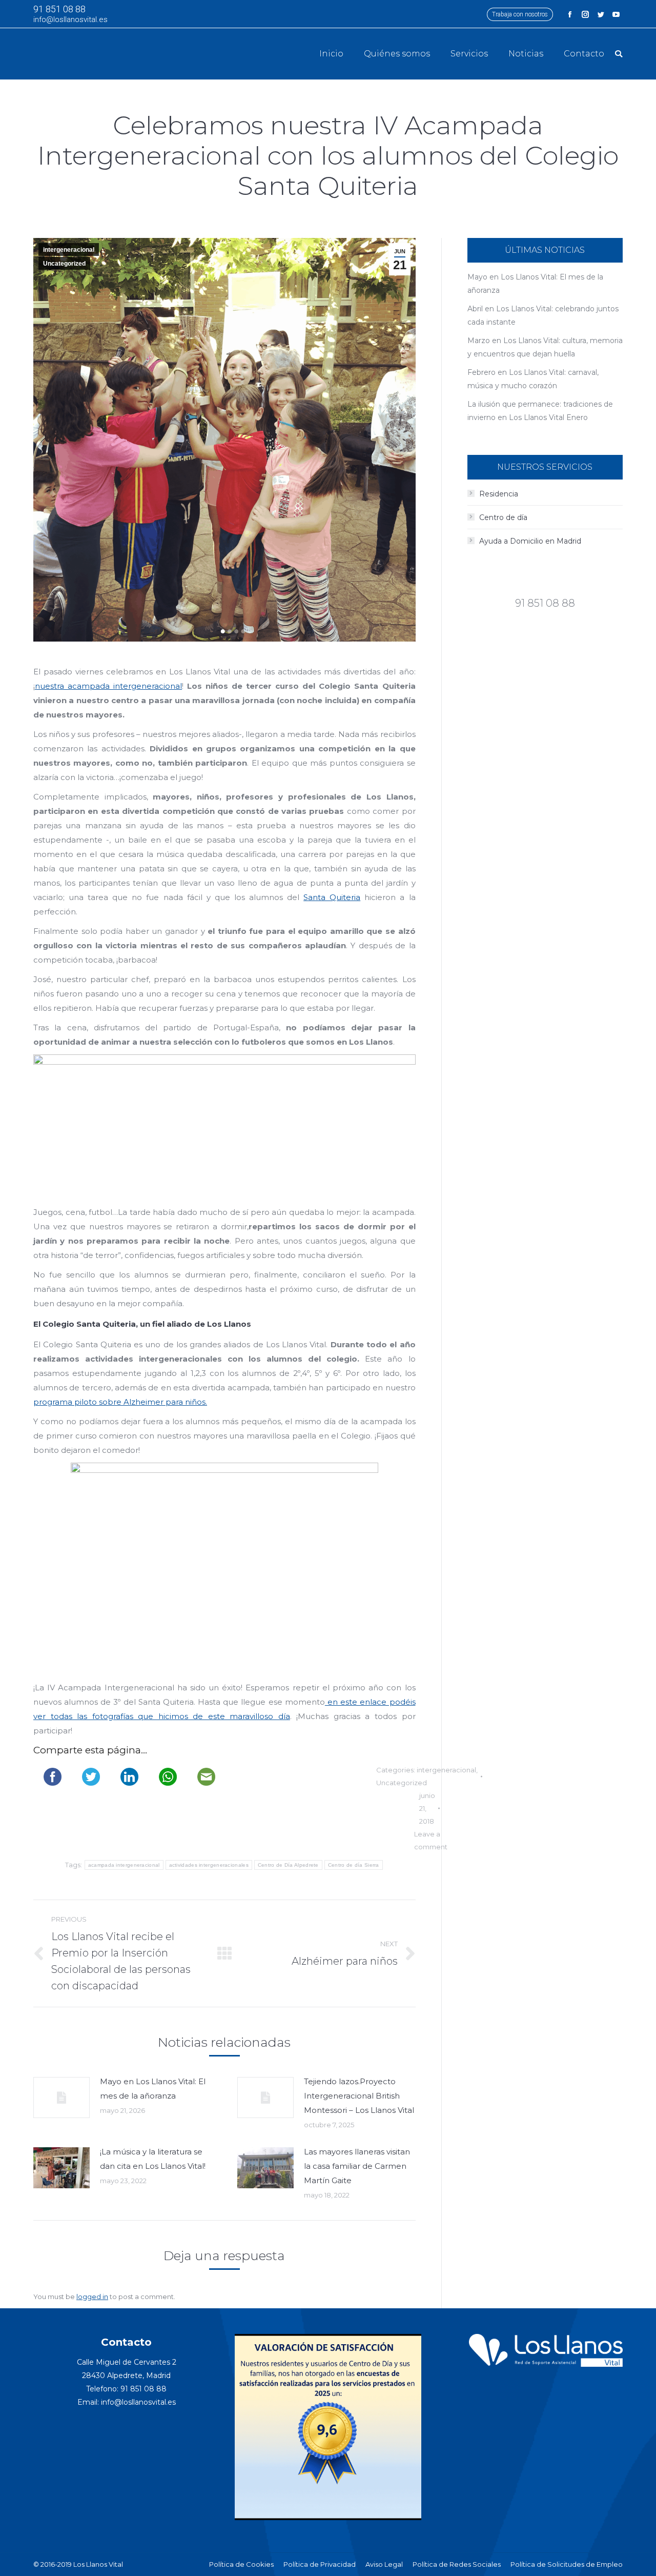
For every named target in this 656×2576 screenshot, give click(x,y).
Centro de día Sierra (354, 1865)
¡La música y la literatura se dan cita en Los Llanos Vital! (153, 2159)
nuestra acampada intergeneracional (108, 686)
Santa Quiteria (332, 897)
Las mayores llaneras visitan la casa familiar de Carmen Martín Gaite (357, 2166)
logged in (92, 2297)
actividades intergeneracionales (209, 1865)
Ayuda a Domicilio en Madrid (530, 541)
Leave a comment (431, 1840)
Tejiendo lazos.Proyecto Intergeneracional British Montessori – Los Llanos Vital (359, 2096)
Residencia (499, 494)
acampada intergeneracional (124, 1865)
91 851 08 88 (59, 9)
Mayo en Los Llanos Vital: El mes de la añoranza (153, 2089)
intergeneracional (69, 250)
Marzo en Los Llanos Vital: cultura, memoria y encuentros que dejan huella (545, 347)
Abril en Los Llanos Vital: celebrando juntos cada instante (543, 315)
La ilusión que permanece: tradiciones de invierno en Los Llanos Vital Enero (540, 411)
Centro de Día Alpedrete (288, 1865)
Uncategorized (64, 264)
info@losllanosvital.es (70, 19)
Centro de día (503, 517)
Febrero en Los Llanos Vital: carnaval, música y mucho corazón (533, 379)
